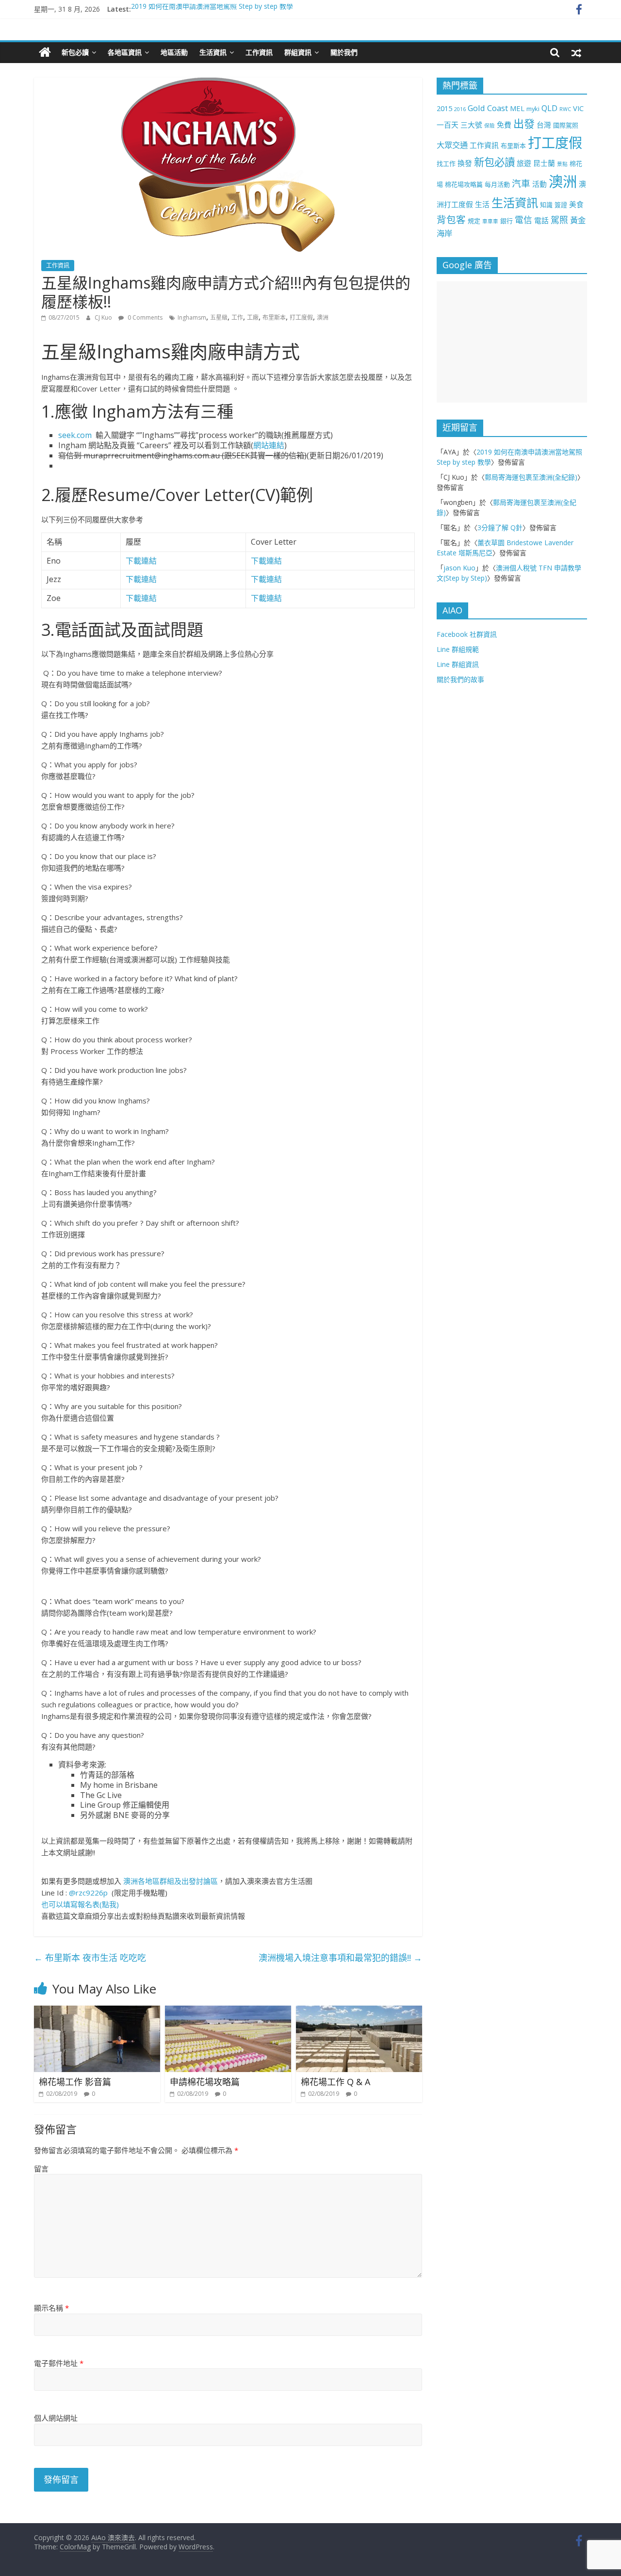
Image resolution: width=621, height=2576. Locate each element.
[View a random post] (576, 52)
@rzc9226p (88, 1893)
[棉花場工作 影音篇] (97, 2011)
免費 (504, 125)
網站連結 (269, 445)
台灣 (544, 125)
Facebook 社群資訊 (467, 634)
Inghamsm (192, 317)
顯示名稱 (51, 2308)
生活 (482, 204)
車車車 (490, 221)
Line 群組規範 (458, 649)
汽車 (521, 183)
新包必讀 (75, 52)
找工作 (446, 163)
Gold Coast (488, 108)
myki (533, 109)
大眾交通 (452, 145)
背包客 (451, 219)
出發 (524, 123)
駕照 (559, 220)
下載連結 (141, 561)
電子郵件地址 (59, 2363)
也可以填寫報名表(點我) (80, 1904)
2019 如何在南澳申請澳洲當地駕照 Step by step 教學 (212, 9)
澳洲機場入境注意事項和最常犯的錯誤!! (340, 1958)
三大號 (471, 125)
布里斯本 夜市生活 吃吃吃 (90, 1958)
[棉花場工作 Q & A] (359, 2011)
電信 (523, 220)
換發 (465, 163)
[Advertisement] (512, 342)
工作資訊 (259, 52)
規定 (474, 221)
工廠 (253, 317)
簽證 (561, 205)
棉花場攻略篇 (464, 184)
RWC (565, 109)
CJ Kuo (104, 317)
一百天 (448, 125)
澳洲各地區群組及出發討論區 (171, 1881)
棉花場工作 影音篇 (75, 2082)
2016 (460, 109)
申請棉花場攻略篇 (205, 2082)
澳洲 (323, 317)
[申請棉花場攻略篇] (228, 2011)
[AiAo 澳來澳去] (45, 52)
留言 (41, 2169)
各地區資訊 (125, 52)
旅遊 (524, 163)
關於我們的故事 (460, 679)
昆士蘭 (544, 163)
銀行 (507, 221)
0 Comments (144, 317)
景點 (562, 164)
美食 (576, 204)
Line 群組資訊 (458, 664)
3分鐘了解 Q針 (500, 527)
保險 (490, 126)
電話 (541, 220)
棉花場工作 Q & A (335, 2082)
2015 (444, 108)
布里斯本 (274, 317)
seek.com (75, 435)
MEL (517, 108)
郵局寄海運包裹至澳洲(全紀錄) (531, 477)
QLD (549, 108)
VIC (578, 108)
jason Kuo (459, 568)
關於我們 (344, 52)
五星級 (219, 317)
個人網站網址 (56, 2418)
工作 (237, 317)
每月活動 (497, 184)
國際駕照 (566, 125)
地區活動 (174, 52)
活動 (539, 184)
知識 (546, 205)
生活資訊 (213, 52)
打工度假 (301, 317)
